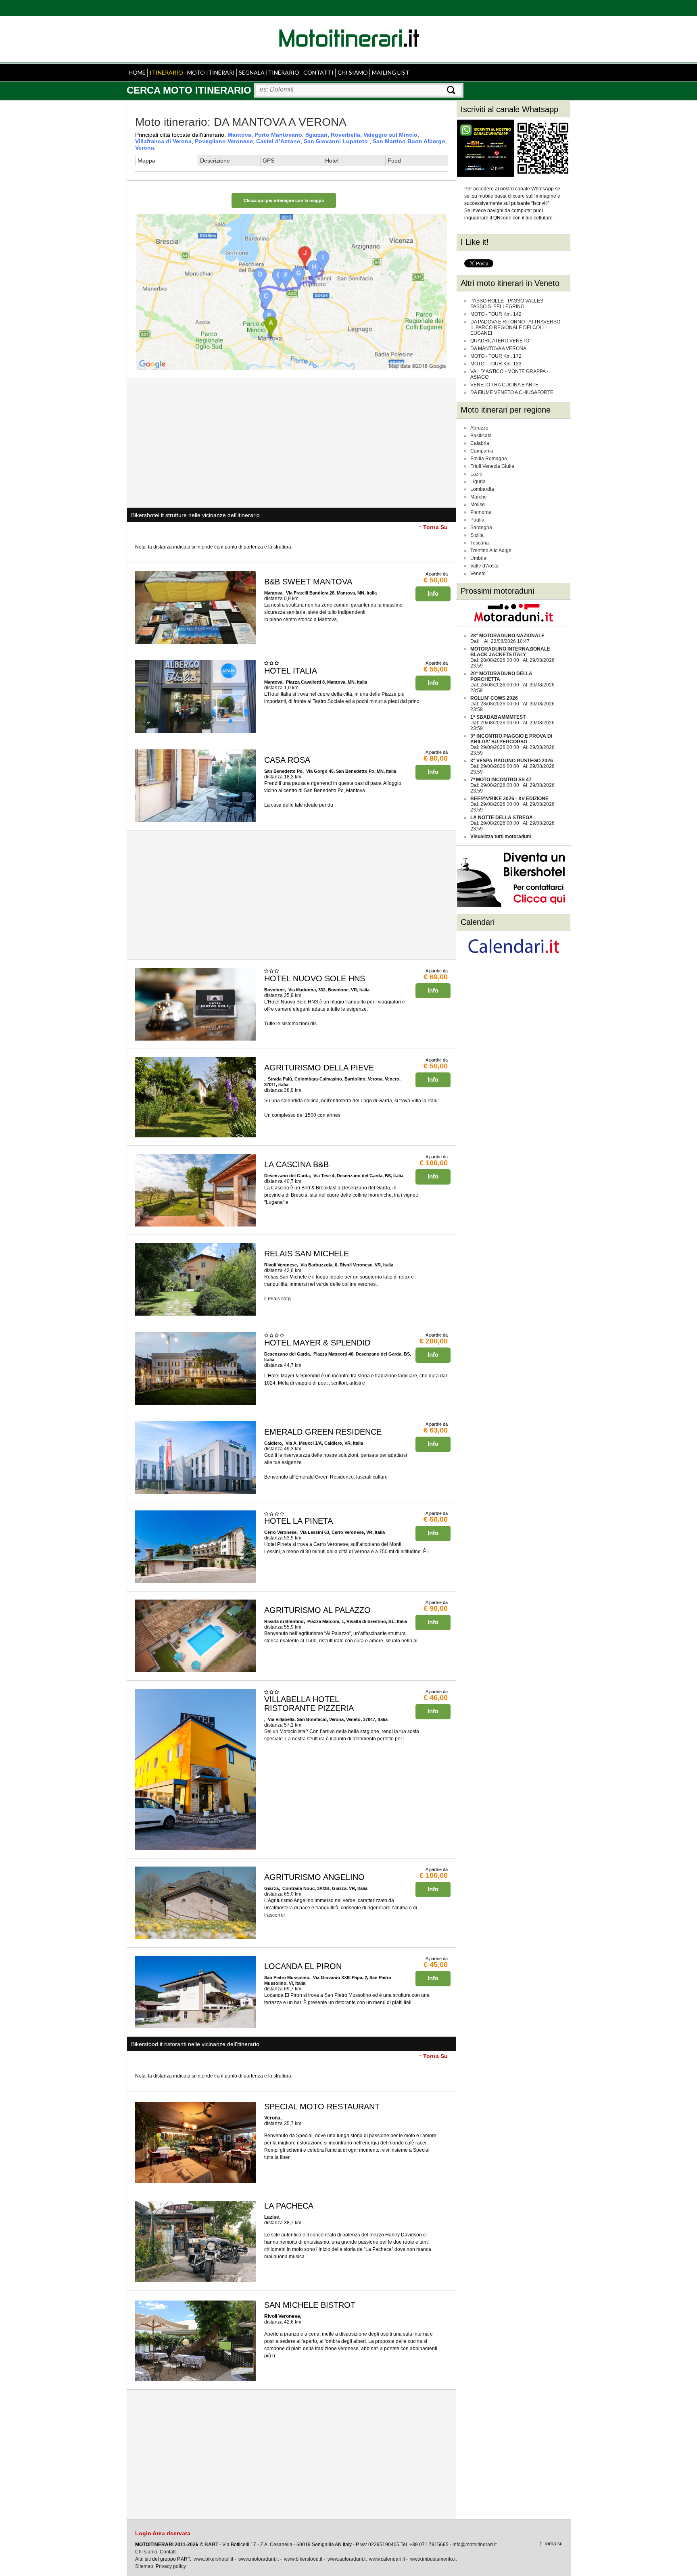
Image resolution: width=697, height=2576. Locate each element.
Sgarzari (316, 135)
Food (394, 161)
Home (137, 72)
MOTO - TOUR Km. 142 (496, 314)
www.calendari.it (387, 2559)
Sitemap (144, 2566)
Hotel (332, 161)
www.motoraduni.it (259, 2559)
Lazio (476, 474)
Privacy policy (171, 2566)
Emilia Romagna (489, 459)
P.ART (211, 2545)
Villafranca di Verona (163, 141)
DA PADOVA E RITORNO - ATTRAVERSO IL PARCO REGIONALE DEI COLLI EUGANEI (515, 327)
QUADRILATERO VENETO (500, 341)
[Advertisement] (291, 443)
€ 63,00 (436, 1430)
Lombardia (482, 489)
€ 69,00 (436, 977)
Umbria (478, 558)
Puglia (477, 520)
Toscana (480, 543)
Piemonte (481, 512)
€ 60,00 (436, 1519)
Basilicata (481, 436)
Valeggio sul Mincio (390, 135)
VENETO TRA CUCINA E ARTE (504, 385)
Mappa (146, 161)
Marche (479, 497)
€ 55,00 (436, 669)
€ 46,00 (436, 1698)
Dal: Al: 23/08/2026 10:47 (507, 638)
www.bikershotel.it (213, 2559)
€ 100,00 (434, 1163)
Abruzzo (479, 428)
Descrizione (215, 161)
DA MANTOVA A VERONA (498, 348)
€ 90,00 (436, 1608)
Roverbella (345, 135)
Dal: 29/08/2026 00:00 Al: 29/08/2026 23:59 (512, 723)
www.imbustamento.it (433, 2559)
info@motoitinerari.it (475, 2545)
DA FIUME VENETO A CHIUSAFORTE (512, 392)
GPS (268, 161)
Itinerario (166, 72)
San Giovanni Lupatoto (337, 141)
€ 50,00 (436, 580)
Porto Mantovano (278, 135)
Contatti (318, 72)
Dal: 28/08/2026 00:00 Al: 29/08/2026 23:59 (512, 657)
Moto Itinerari (211, 72)
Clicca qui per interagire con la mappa (284, 200)
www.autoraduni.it (347, 2559)
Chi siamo (146, 2552)
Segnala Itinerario (269, 72)
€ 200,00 (434, 1341)
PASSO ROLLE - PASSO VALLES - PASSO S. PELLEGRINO (508, 304)
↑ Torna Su (433, 527)
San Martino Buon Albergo (409, 141)
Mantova (239, 135)
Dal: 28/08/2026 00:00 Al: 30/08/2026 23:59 (512, 682)
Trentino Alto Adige (491, 551)
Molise (478, 505)
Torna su (553, 2544)
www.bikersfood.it (303, 2559)
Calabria (480, 443)
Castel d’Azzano (278, 141)
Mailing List (391, 72)
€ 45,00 (436, 1965)
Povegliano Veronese (224, 141)
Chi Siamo (353, 72)
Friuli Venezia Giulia (492, 466)
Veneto (478, 574)
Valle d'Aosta (484, 566)
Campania (482, 451)
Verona (145, 148)
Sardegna (481, 528)
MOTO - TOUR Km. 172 (496, 356)
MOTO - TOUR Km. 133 (496, 364)
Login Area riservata (163, 2533)
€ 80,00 (436, 758)
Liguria (478, 482)
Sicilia (477, 535)
